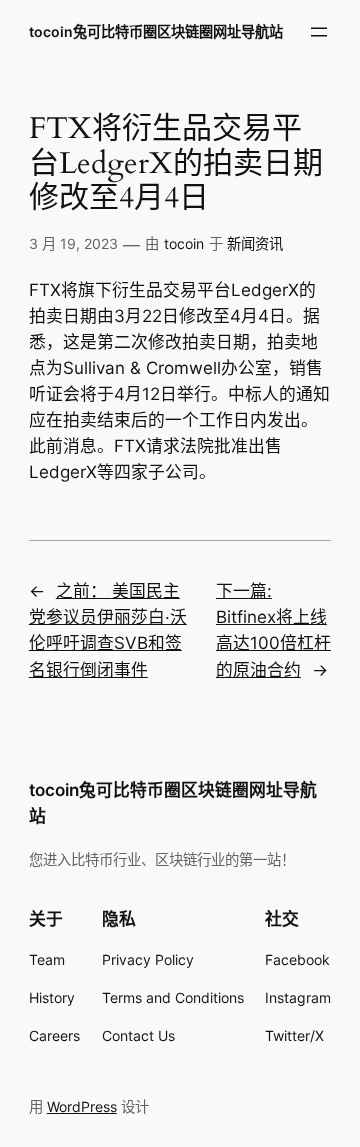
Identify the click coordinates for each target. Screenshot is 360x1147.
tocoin (184, 243)
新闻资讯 (255, 243)
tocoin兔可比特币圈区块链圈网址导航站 (156, 31)
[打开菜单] (319, 32)
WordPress (82, 1106)
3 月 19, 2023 (73, 243)
